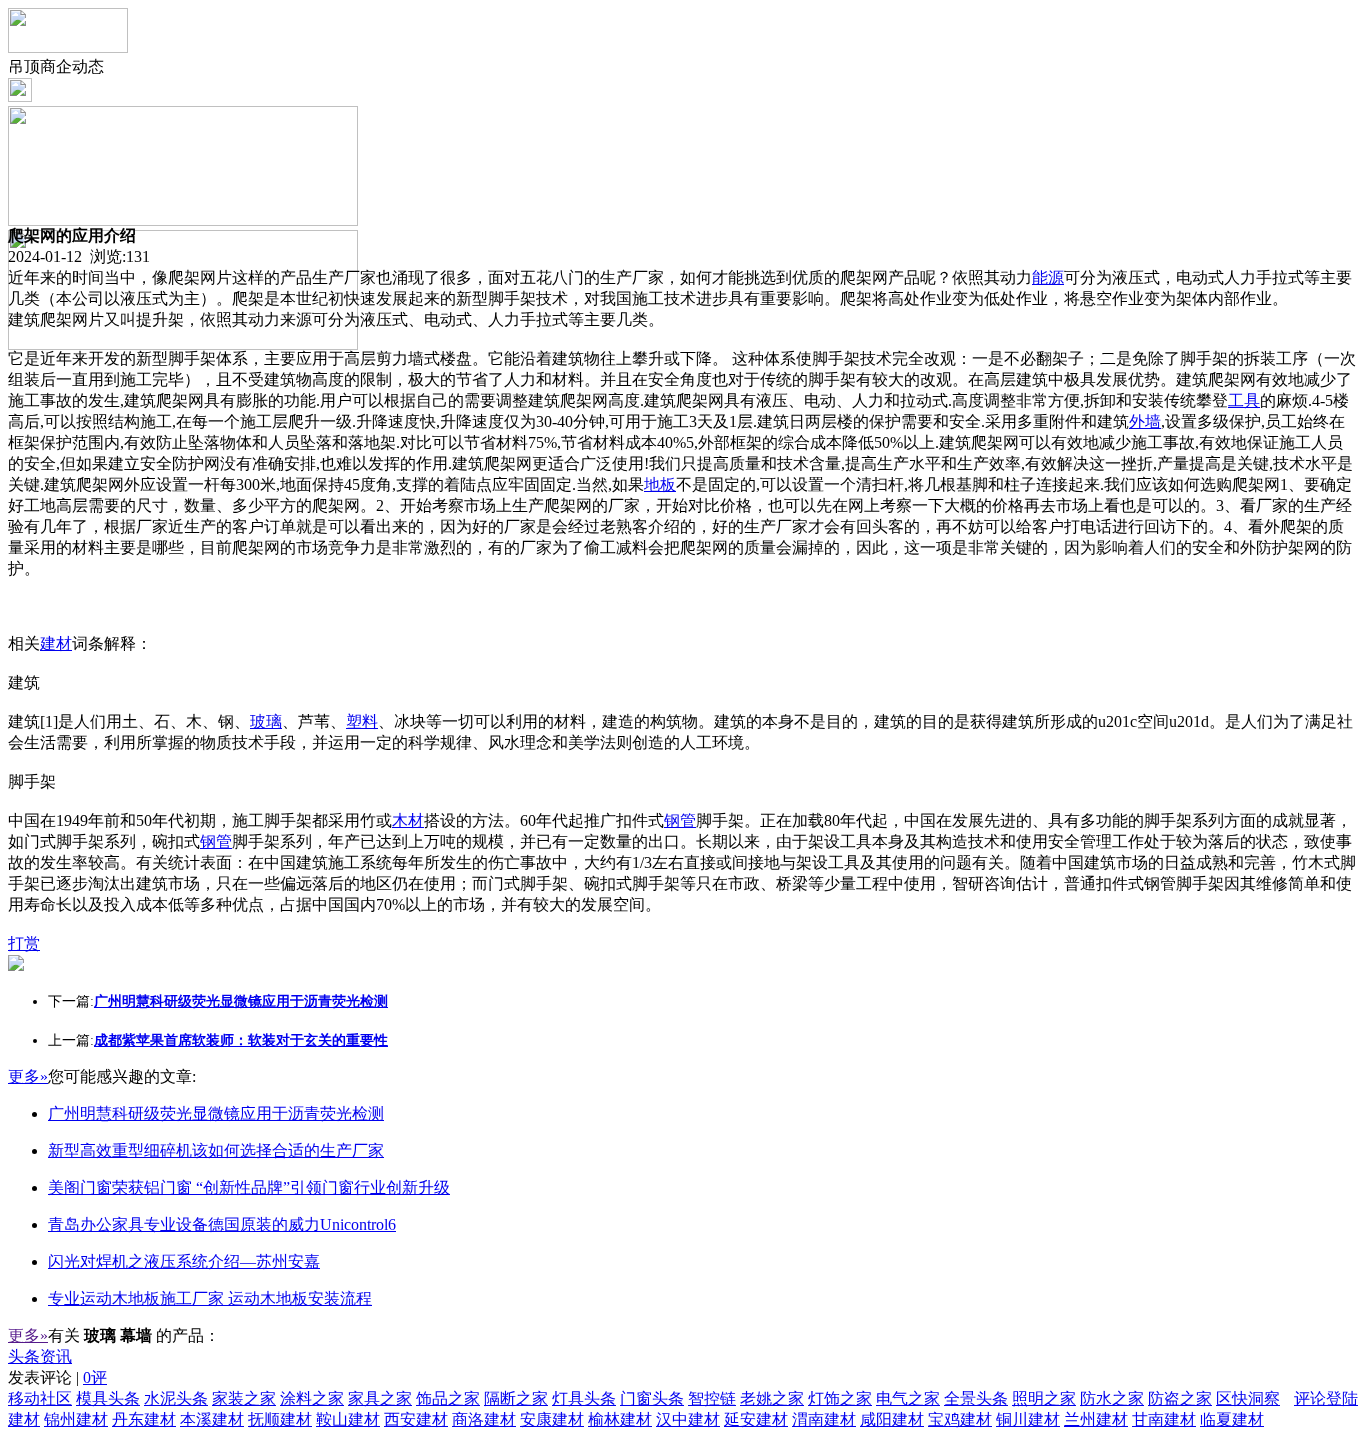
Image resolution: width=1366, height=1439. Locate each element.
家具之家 (380, 1398)
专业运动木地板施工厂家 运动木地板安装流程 (210, 1298)
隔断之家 (516, 1398)
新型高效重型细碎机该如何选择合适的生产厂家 (216, 1150)
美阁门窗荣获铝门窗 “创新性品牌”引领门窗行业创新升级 (249, 1187)
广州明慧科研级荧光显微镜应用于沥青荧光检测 (216, 1113)
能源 (1048, 277)
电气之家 (908, 1398)
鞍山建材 (348, 1419)
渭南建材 (824, 1419)
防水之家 (1112, 1398)
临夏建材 (1232, 1419)
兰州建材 (1096, 1419)
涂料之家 (312, 1398)
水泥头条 (176, 1398)
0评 (95, 1377)
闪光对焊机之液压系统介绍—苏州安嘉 (184, 1261)
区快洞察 (1248, 1398)
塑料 (362, 721)
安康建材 (552, 1419)
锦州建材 (76, 1419)
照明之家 (1044, 1398)
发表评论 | (57, 1377)
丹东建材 (144, 1419)
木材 (408, 820)
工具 (1244, 400)
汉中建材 (688, 1419)
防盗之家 (1180, 1398)
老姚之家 (772, 1398)
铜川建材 (1028, 1419)
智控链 (712, 1398)
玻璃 (266, 721)
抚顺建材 (280, 1419)
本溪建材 (212, 1419)
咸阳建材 (892, 1419)
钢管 (680, 820)
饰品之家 (448, 1398)
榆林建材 (620, 1419)
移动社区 (40, 1398)
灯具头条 (584, 1398)
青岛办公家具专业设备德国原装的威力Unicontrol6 (222, 1224)
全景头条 (976, 1398)
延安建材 (756, 1419)
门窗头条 (652, 1398)
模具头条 (108, 1398)
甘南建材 (1164, 1419)
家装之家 (244, 1398)
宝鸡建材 (960, 1419)
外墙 (1145, 421)
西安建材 (416, 1419)
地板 (660, 484)
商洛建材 (484, 1419)
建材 (56, 643)
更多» (28, 1076)
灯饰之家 (840, 1398)
